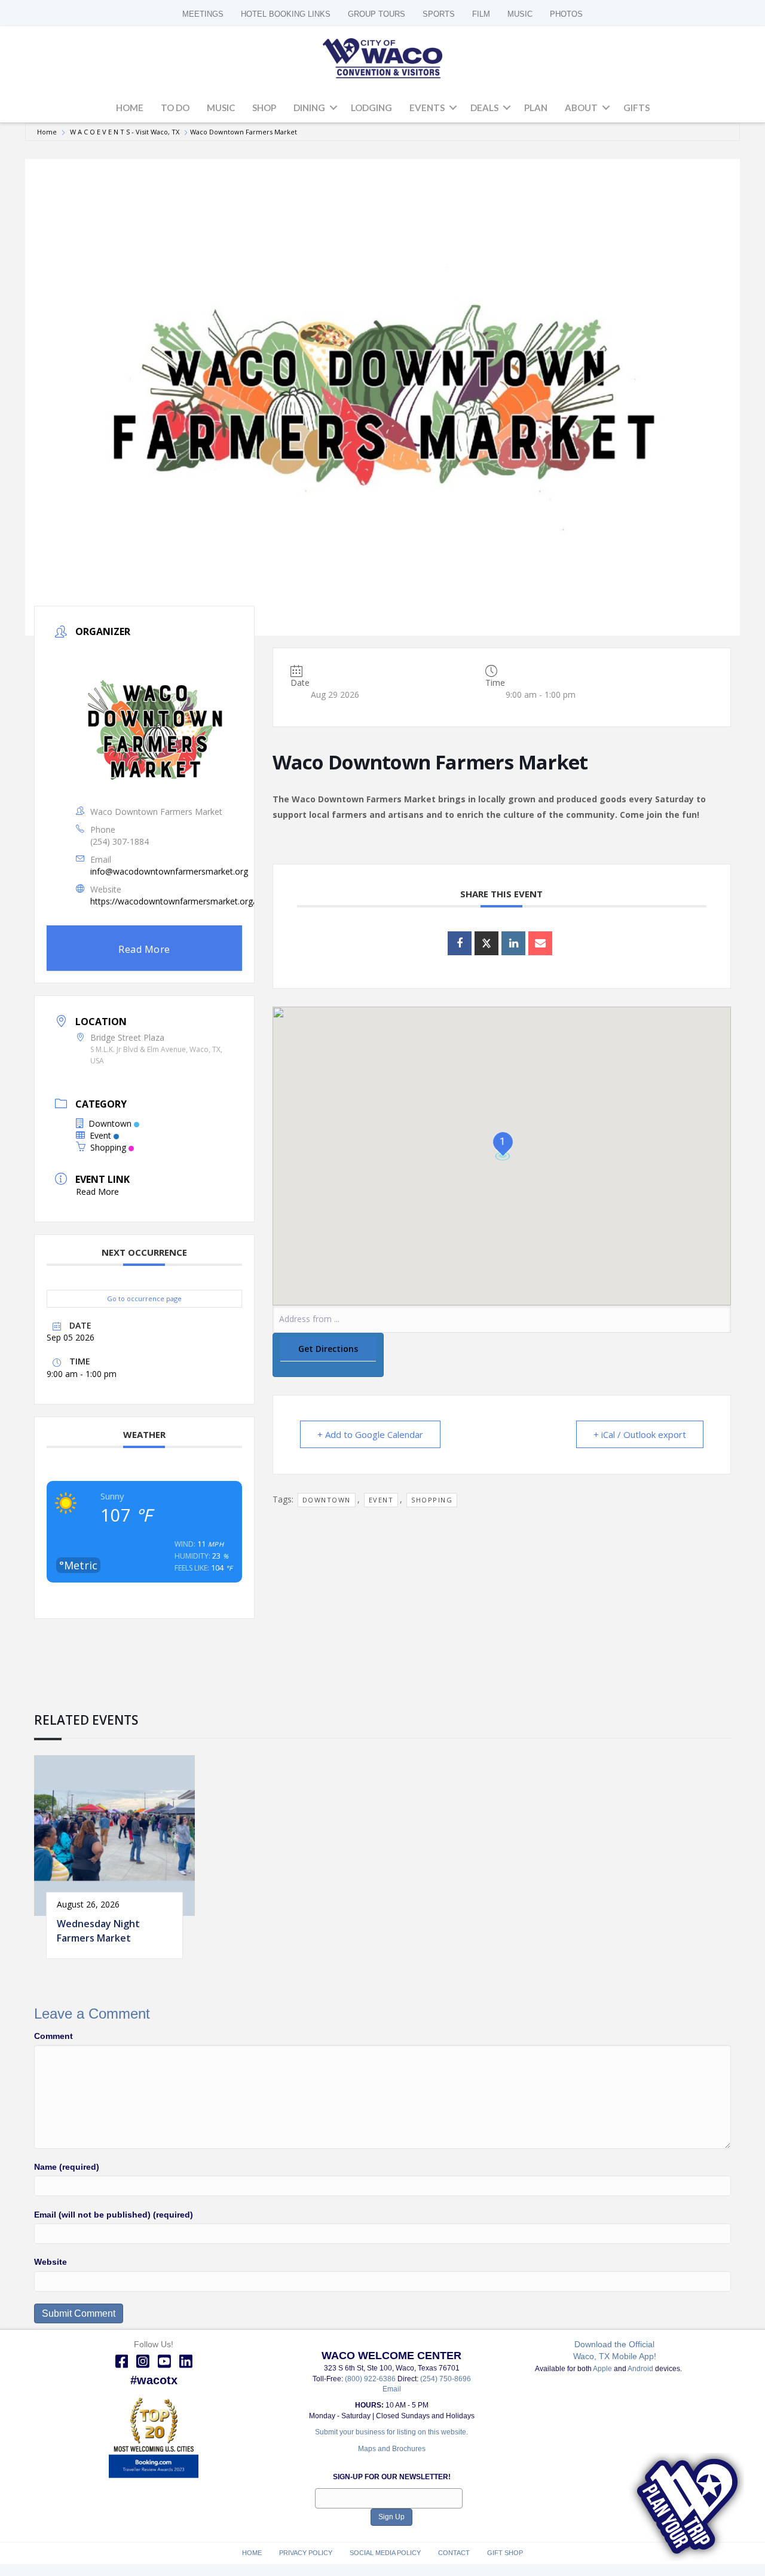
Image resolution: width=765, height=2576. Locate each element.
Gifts (637, 108)
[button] (333, 108)
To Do (175, 108)
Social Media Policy (385, 2553)
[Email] (540, 943)
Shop (264, 108)
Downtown (110, 1123)
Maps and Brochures (392, 2449)
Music (221, 108)
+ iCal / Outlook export (640, 1434)
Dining (309, 108)
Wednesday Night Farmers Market (98, 1931)
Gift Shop (505, 2553)
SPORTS (439, 14)
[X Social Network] (486, 943)
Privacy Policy (306, 2553)
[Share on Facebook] (460, 943)
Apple (602, 2369)
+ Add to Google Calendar (370, 1434)
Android (640, 2369)
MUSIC (520, 14)
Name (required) (67, 2167)
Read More (144, 949)
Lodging (371, 108)
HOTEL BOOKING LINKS (286, 14)
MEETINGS (203, 14)
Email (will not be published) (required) (114, 2215)
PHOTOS (566, 14)
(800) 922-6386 (371, 2379)
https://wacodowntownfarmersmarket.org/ (173, 901)
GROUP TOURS (377, 14)
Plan (536, 108)
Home (130, 108)
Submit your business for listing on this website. (391, 2432)
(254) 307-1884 (120, 841)
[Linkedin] (513, 943)
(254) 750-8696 (446, 2379)
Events (427, 108)
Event (100, 1135)
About (581, 108)
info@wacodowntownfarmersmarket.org (169, 871)
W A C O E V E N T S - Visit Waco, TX (125, 132)
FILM (481, 14)
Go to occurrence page (144, 1298)
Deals (484, 108)
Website (51, 2262)
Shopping (108, 1147)
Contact (454, 2553)
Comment (53, 2036)
